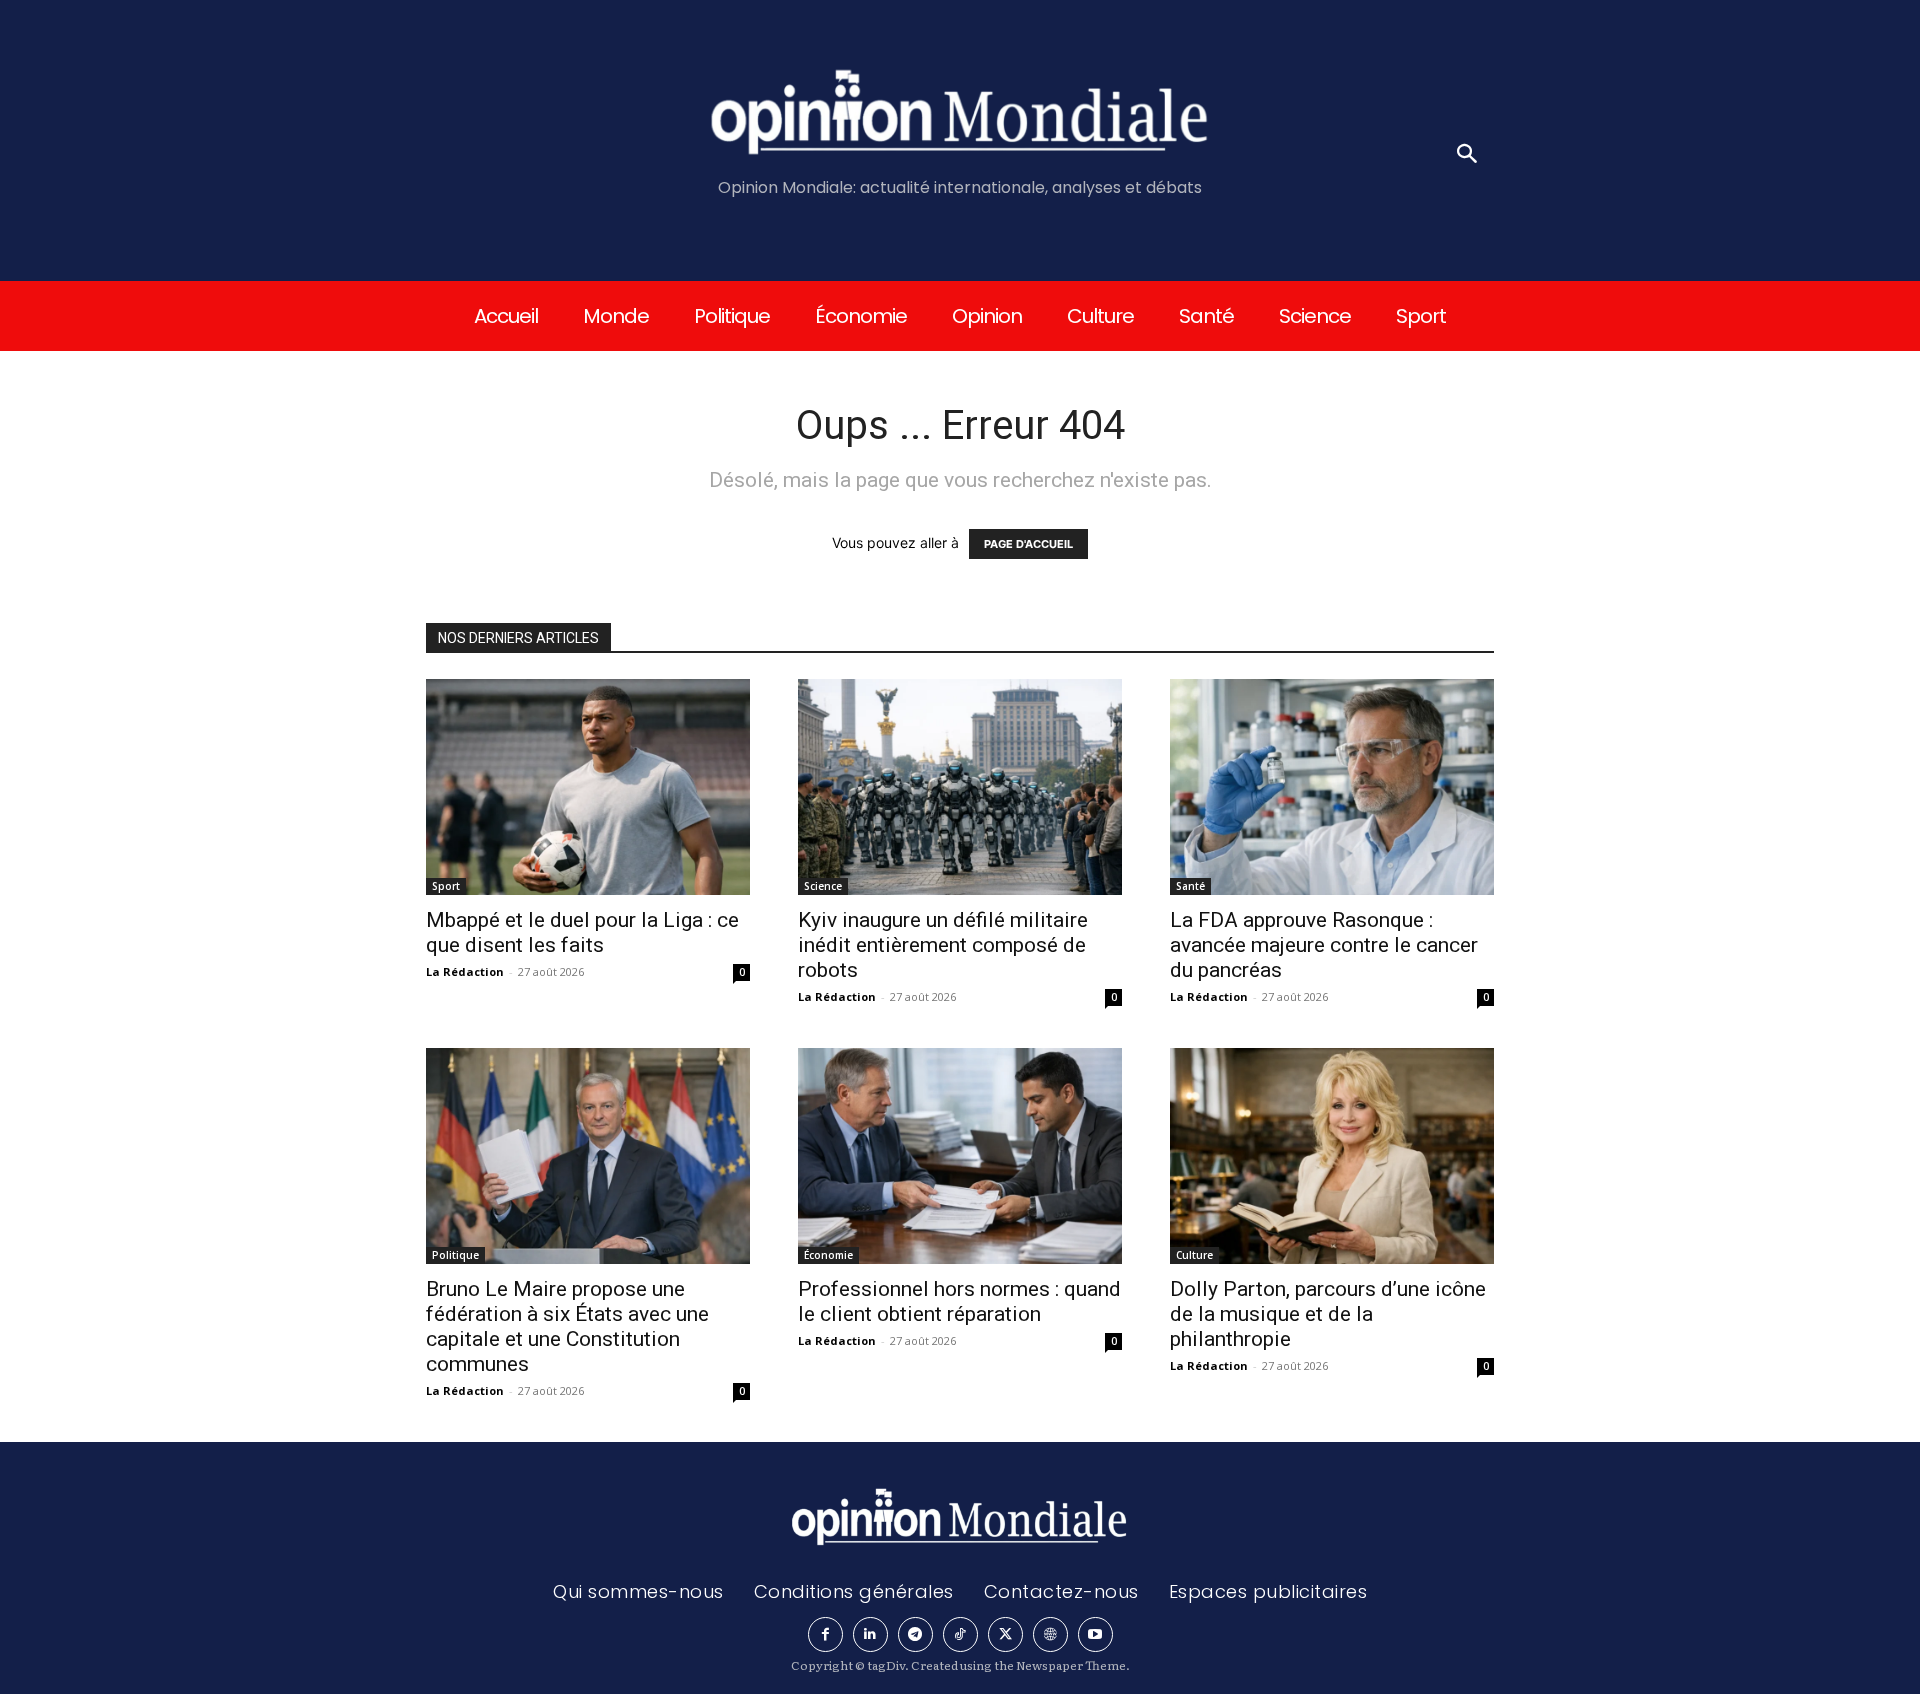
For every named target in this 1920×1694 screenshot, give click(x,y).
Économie (828, 1255)
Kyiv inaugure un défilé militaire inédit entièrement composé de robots (943, 945)
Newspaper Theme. (1073, 1665)
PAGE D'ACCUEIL (1028, 544)
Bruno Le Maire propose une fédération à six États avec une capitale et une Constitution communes (567, 1326)
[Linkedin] (870, 1634)
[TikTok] (960, 1634)
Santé (1190, 886)
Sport (446, 886)
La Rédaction (465, 971)
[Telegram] (915, 1634)
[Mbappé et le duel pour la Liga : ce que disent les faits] (588, 787)
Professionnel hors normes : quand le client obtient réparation (959, 1301)
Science (823, 886)
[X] (1005, 1634)
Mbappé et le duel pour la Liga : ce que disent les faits (582, 932)
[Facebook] (825, 1634)
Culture (1194, 1255)
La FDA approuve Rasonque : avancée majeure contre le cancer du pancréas (1324, 945)
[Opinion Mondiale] (960, 116)
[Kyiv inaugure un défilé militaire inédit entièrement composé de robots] (960, 787)
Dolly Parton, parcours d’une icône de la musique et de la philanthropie (1328, 1314)
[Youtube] (1095, 1634)
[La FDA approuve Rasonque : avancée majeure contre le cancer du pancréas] (1332, 787)
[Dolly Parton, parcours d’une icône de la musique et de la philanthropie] (1332, 1156)
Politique (455, 1255)
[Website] (1050, 1634)
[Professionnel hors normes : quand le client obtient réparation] (960, 1156)
